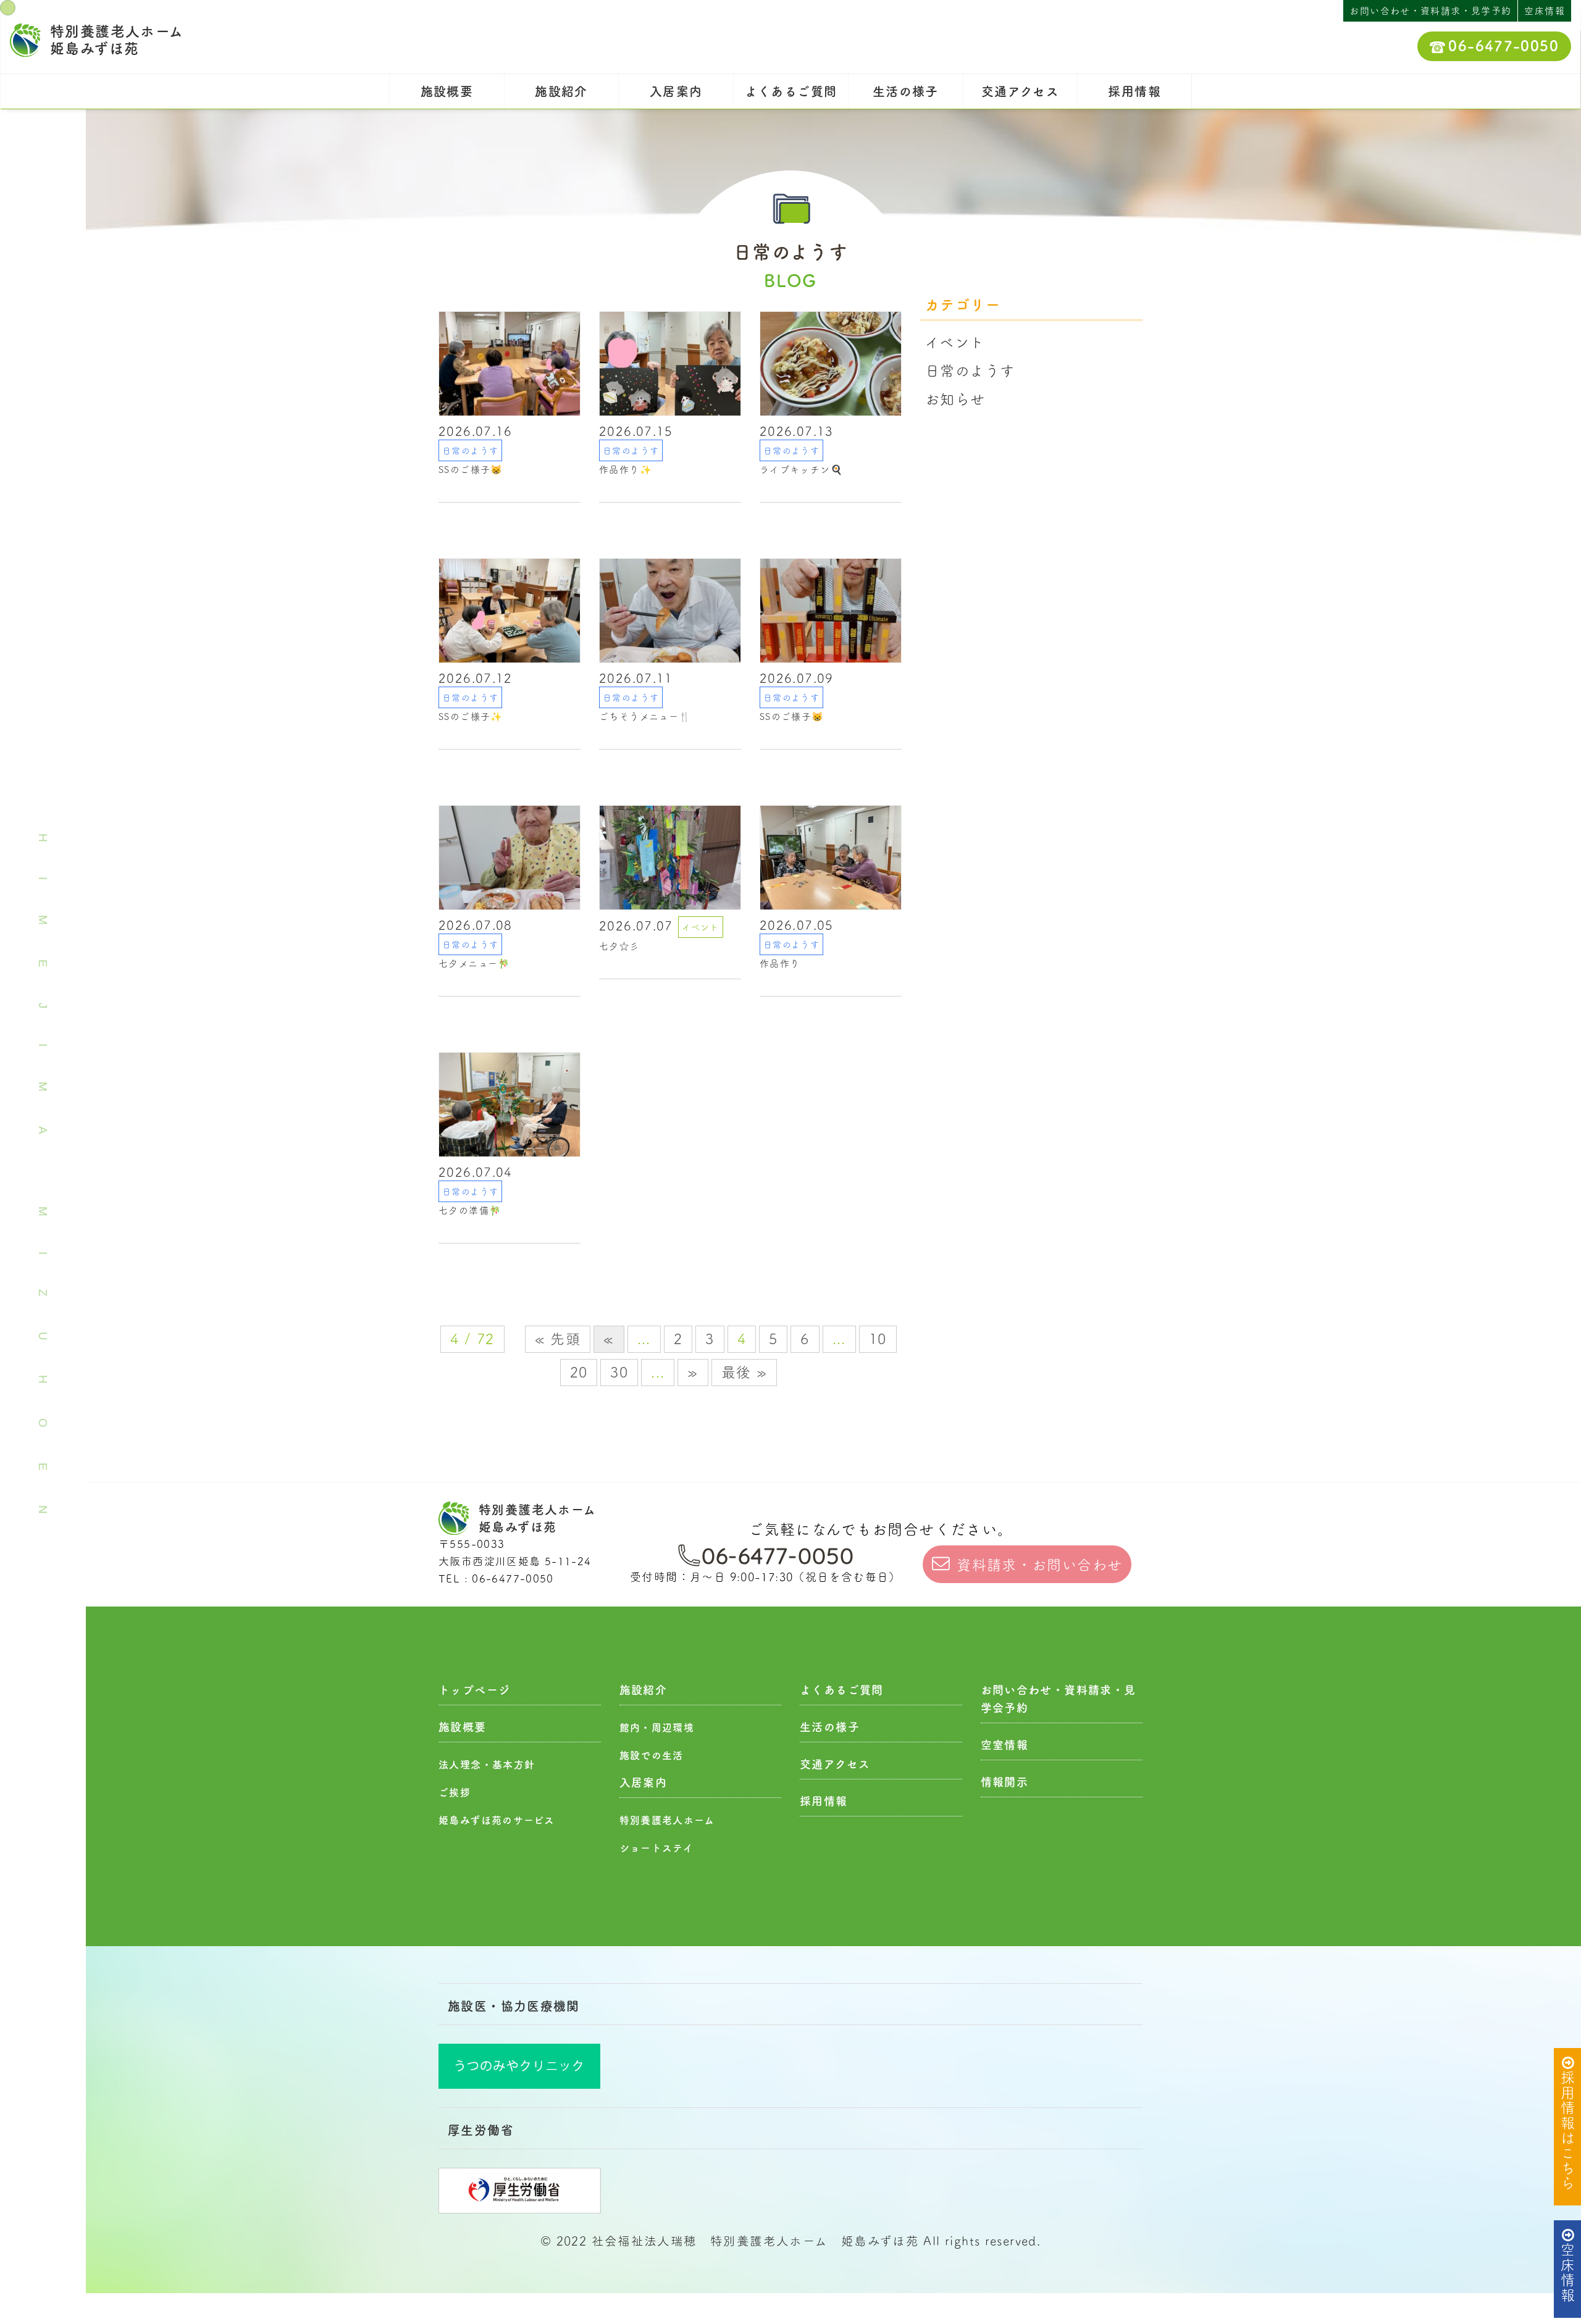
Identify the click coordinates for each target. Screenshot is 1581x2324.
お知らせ (955, 399)
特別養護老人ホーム (667, 1820)
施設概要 (447, 91)
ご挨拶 (455, 1792)
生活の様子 (906, 91)
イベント (955, 342)
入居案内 (676, 91)
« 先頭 (558, 1339)
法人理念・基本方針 (487, 1765)
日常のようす (970, 371)
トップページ (474, 1690)
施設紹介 (561, 91)
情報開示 (1005, 1782)
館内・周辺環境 (657, 1728)
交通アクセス (1020, 91)
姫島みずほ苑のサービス (497, 1820)
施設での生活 (652, 1755)
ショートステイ (657, 1848)
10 (878, 1339)
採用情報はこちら (1568, 2130)
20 (579, 1372)
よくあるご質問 (791, 91)
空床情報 (1568, 2273)
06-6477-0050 (1503, 46)
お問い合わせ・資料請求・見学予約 (1430, 11)
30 (619, 1372)
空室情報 (1005, 1745)
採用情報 (1134, 91)
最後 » (744, 1372)
